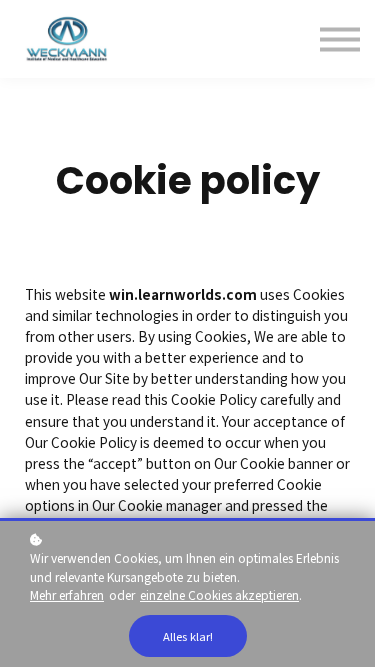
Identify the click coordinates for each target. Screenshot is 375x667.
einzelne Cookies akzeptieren (219, 594)
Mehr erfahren (67, 594)
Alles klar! (188, 636)
